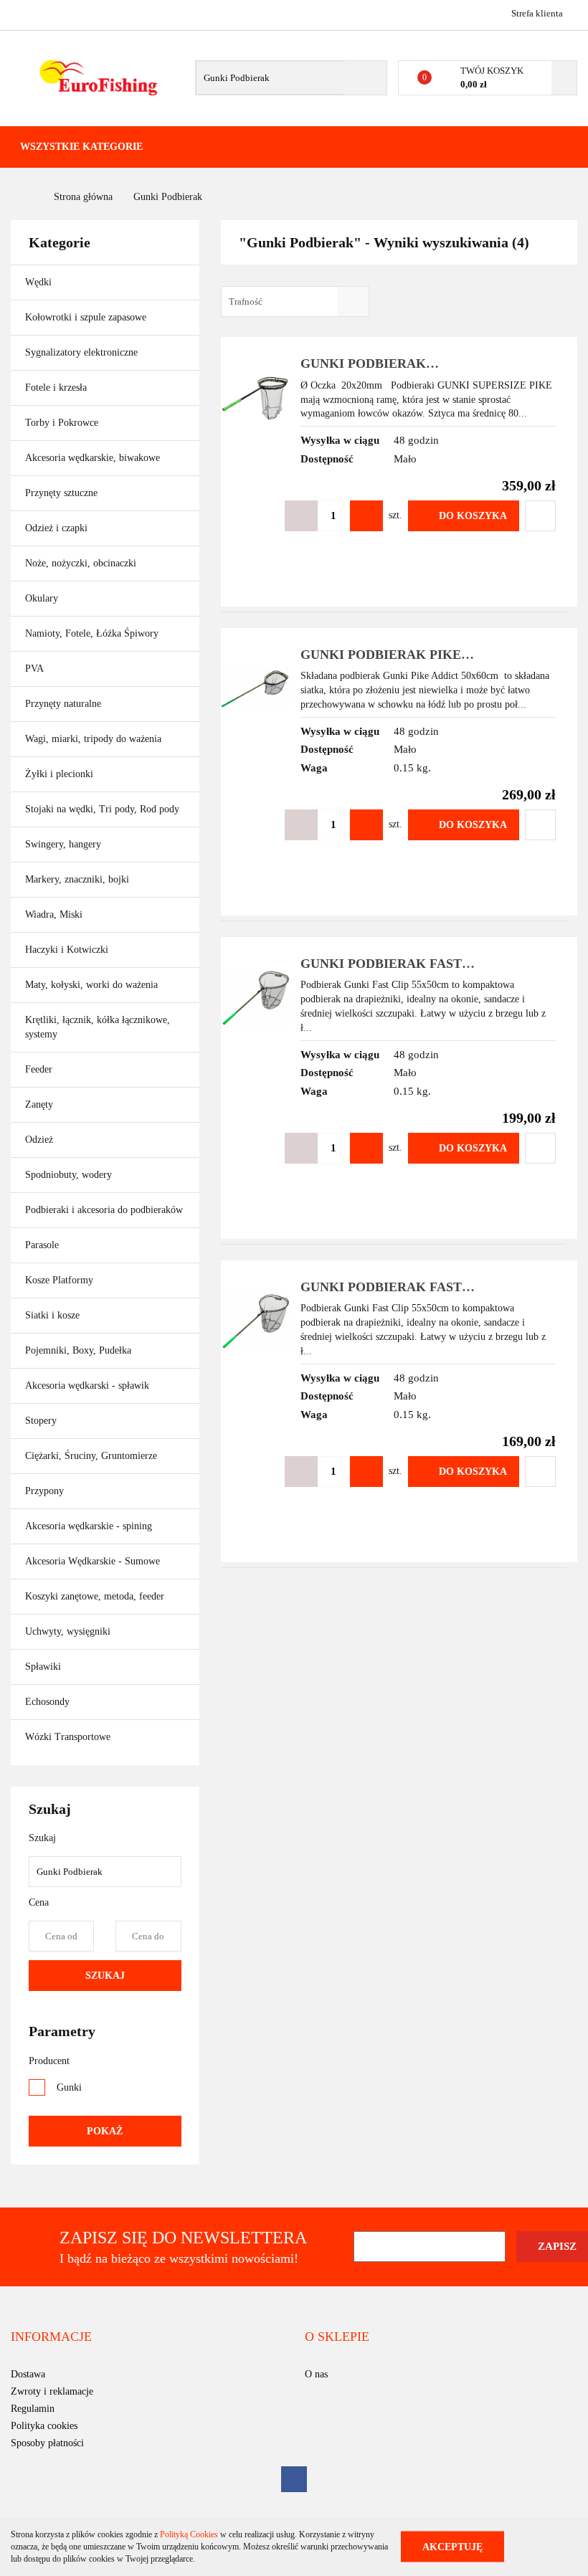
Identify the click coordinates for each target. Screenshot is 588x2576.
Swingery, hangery (63, 844)
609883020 (23, 13)
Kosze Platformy (59, 1280)
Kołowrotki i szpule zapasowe (87, 317)
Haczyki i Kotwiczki (68, 950)
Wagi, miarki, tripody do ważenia (93, 739)
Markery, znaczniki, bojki (77, 879)
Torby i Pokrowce (63, 423)
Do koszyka (473, 516)
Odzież (41, 1140)
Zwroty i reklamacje (52, 2391)
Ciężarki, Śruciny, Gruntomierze (91, 1456)
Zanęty (39, 1104)
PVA (34, 669)
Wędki (40, 282)
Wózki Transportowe (68, 1737)
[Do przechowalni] (540, 516)
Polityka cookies (44, 2426)
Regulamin (33, 2409)
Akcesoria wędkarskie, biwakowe (94, 458)
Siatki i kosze (52, 1315)
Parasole (42, 1245)
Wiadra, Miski (54, 914)
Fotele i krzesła (56, 388)
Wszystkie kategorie (81, 147)
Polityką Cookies (189, 2534)
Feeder (39, 1069)
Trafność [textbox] (246, 301)
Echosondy (47, 1702)
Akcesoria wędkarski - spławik (89, 1386)
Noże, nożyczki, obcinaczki (81, 563)
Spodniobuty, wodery (68, 1175)
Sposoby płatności (47, 2443)
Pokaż (105, 2131)
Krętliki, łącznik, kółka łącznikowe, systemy (98, 1027)
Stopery (41, 1421)
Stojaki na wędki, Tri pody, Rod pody (102, 809)
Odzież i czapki (58, 528)
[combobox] (295, 301)
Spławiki (43, 1667)
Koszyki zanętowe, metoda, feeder (95, 1596)
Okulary (42, 598)
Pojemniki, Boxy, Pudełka (78, 1350)
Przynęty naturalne (63, 704)
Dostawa (28, 2374)
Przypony (46, 1491)
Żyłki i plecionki (61, 774)
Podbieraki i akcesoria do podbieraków (104, 1210)
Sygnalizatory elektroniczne (81, 352)
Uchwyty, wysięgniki (68, 1631)
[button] (51, 2337)
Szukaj (105, 1976)
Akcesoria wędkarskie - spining (90, 1526)
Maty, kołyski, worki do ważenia (91, 985)
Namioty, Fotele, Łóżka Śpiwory (93, 633)
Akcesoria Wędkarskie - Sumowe (94, 1561)
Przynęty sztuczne (63, 493)
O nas (316, 2374)
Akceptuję (452, 2547)
